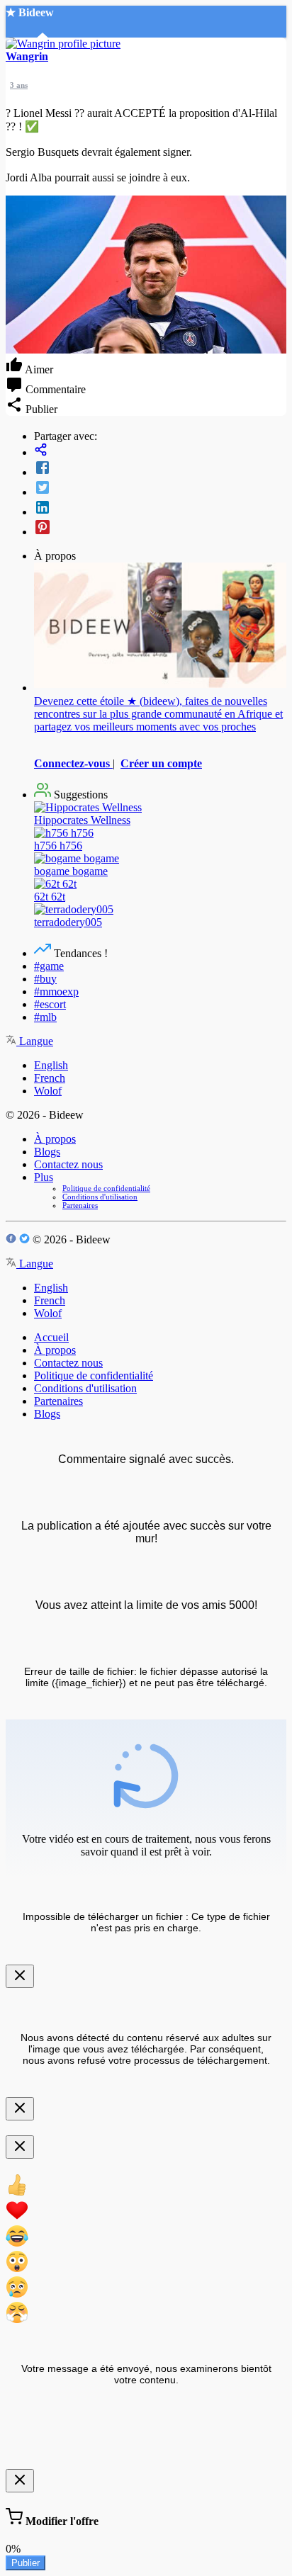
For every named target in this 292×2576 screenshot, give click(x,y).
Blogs (47, 1152)
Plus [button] (44, 1177)
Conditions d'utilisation (100, 1197)
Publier (26, 2563)
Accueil (51, 1337)
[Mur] (160, 451)
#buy (45, 979)
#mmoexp (56, 992)
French (50, 1078)
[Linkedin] (160, 509)
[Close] (20, 1976)
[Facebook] (160, 469)
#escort (50, 1004)
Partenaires (80, 1205)
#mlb (45, 1017)
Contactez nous (68, 1164)
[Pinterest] (160, 529)
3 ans (19, 85)
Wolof (48, 1091)
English (51, 1065)
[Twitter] (160, 489)
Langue (35, 1041)
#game (49, 966)
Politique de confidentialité (106, 1188)
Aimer (38, 369)
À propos (55, 1139)
